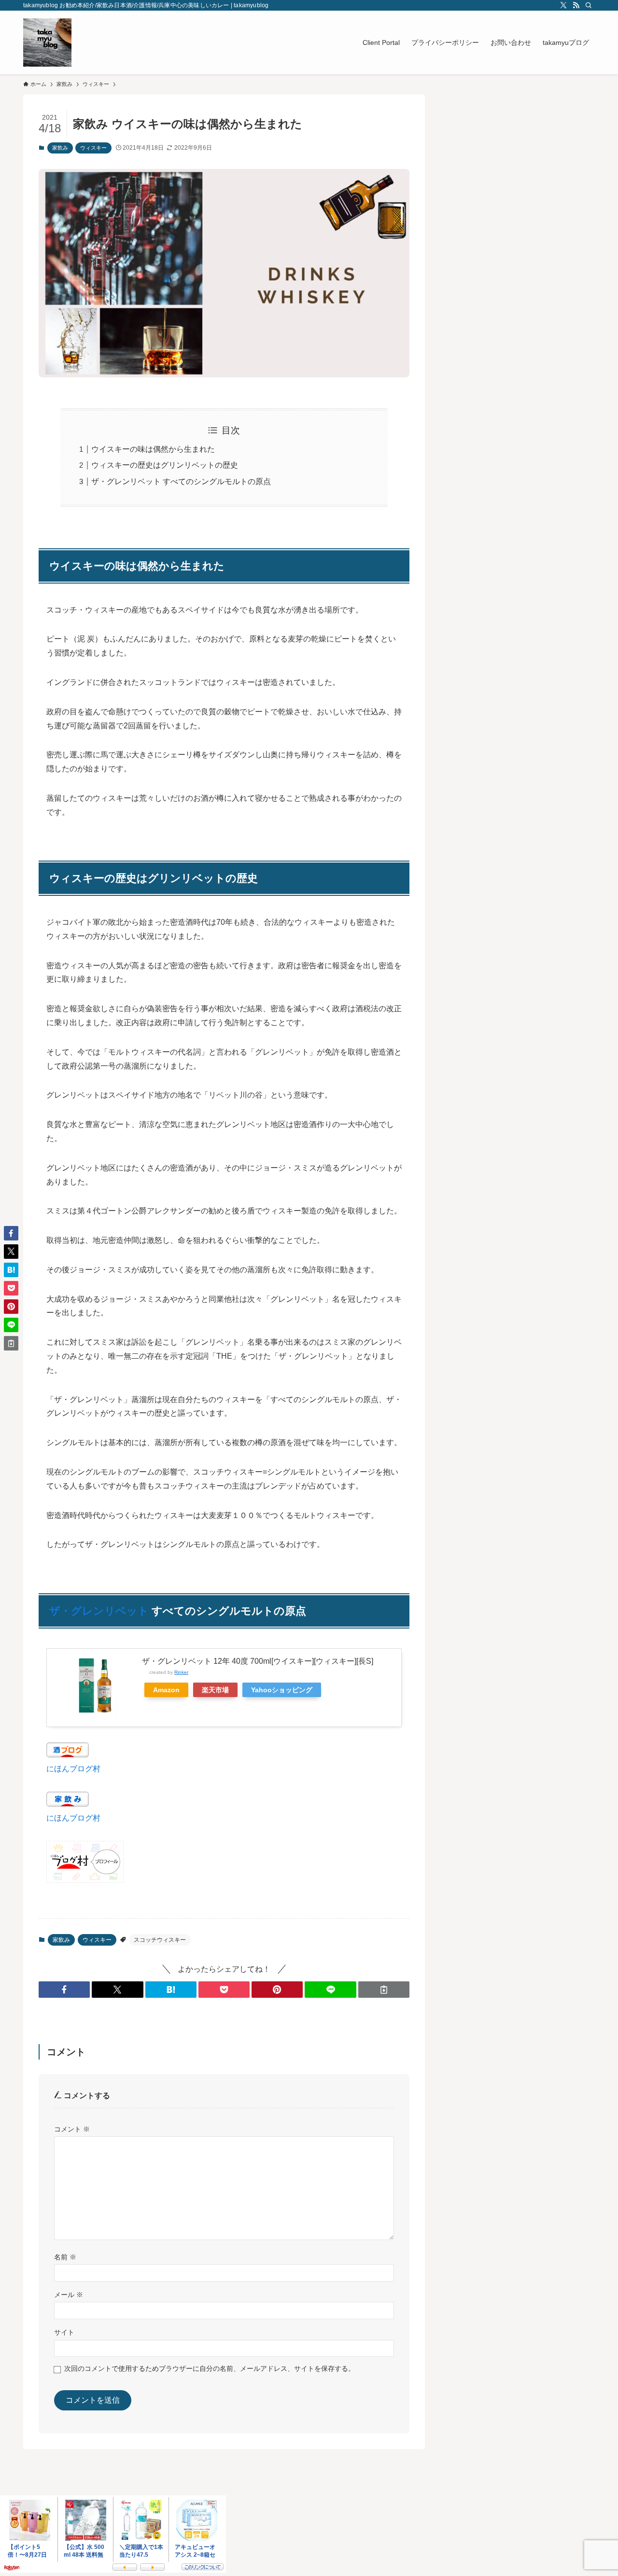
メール (69, 2295)
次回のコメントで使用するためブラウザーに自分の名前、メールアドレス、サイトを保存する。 (210, 2368)
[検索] (589, 5)
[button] (64, 1990)
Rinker (181, 1672)
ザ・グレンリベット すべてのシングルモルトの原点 (181, 481)
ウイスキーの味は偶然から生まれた (153, 449)
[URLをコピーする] (384, 1990)
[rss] (576, 5)
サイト (64, 2332)
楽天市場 (215, 1690)
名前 (65, 2257)
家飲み (60, 148)
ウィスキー (93, 148)
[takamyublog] (47, 42)
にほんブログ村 (73, 1769)
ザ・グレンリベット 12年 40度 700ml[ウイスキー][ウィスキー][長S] (258, 1661)
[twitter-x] (563, 5)
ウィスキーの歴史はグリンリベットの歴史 (165, 465)
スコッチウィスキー (160, 1940)
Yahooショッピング (282, 1690)
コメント (72, 2129)
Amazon (166, 1690)
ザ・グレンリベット (99, 1611)
